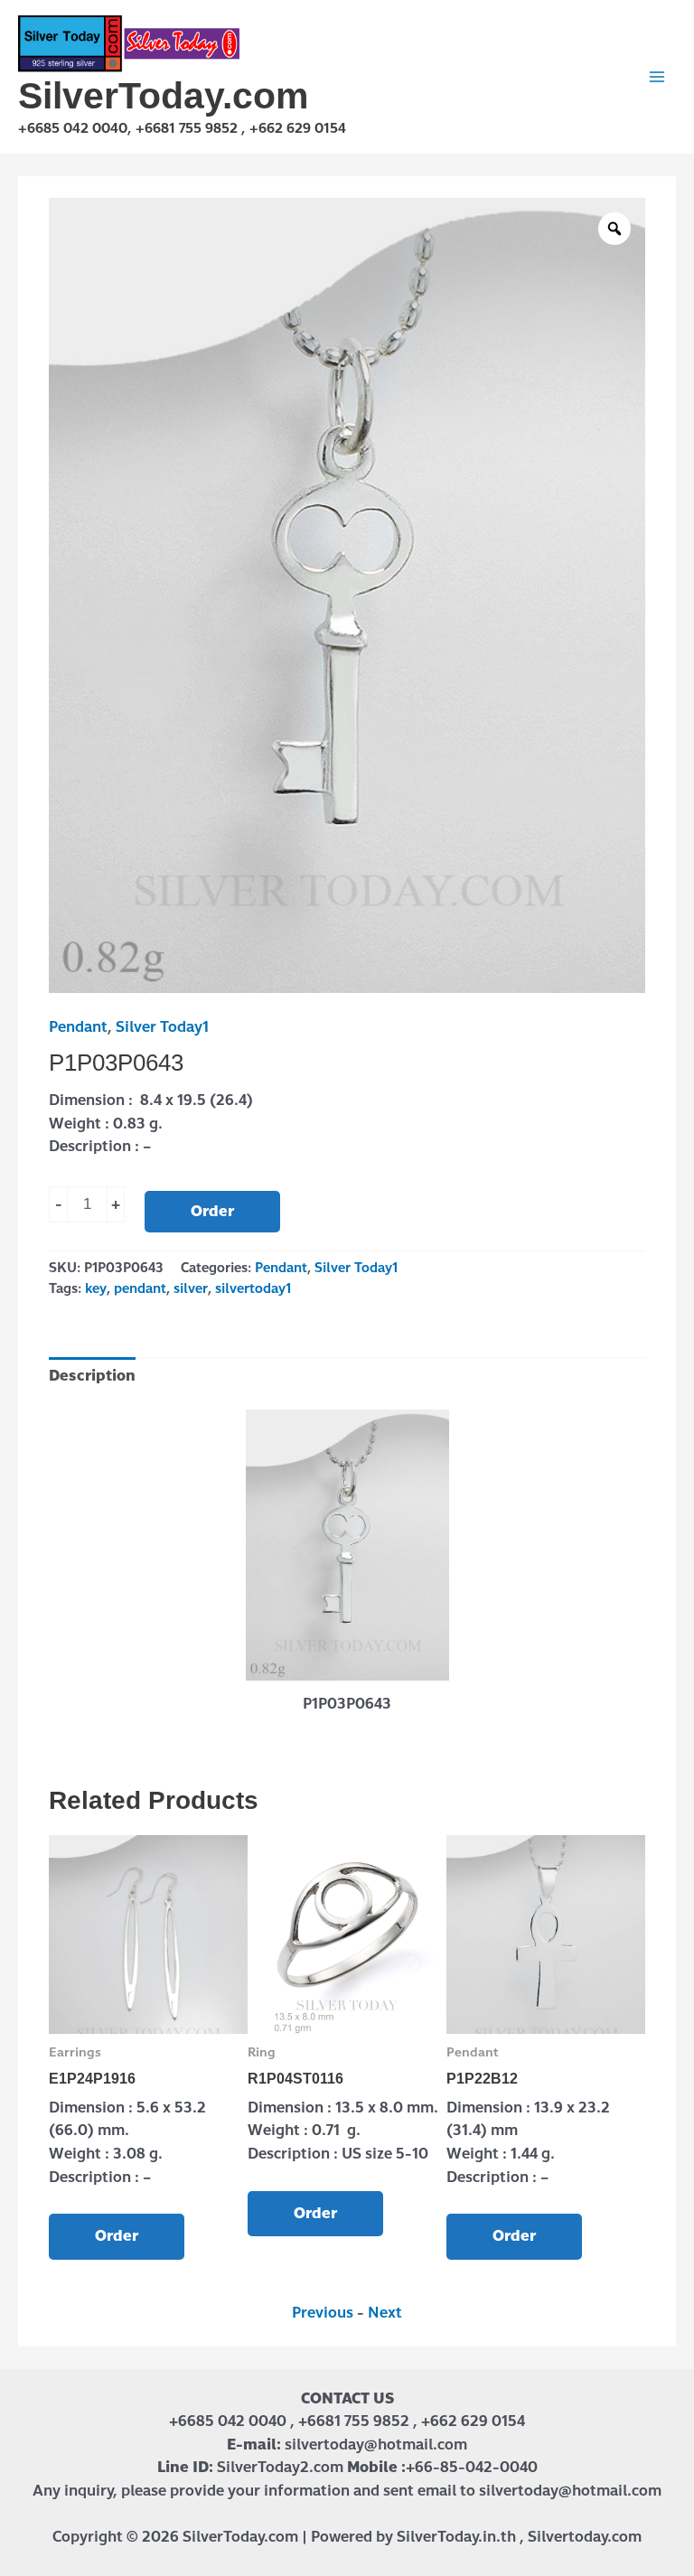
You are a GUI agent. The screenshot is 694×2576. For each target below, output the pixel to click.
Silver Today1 (162, 1027)
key (96, 1288)
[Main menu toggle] (657, 77)
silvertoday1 (253, 1288)
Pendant (78, 1027)
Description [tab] (92, 1376)
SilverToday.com (163, 96)
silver (191, 1288)
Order (212, 1211)
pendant (140, 1288)
